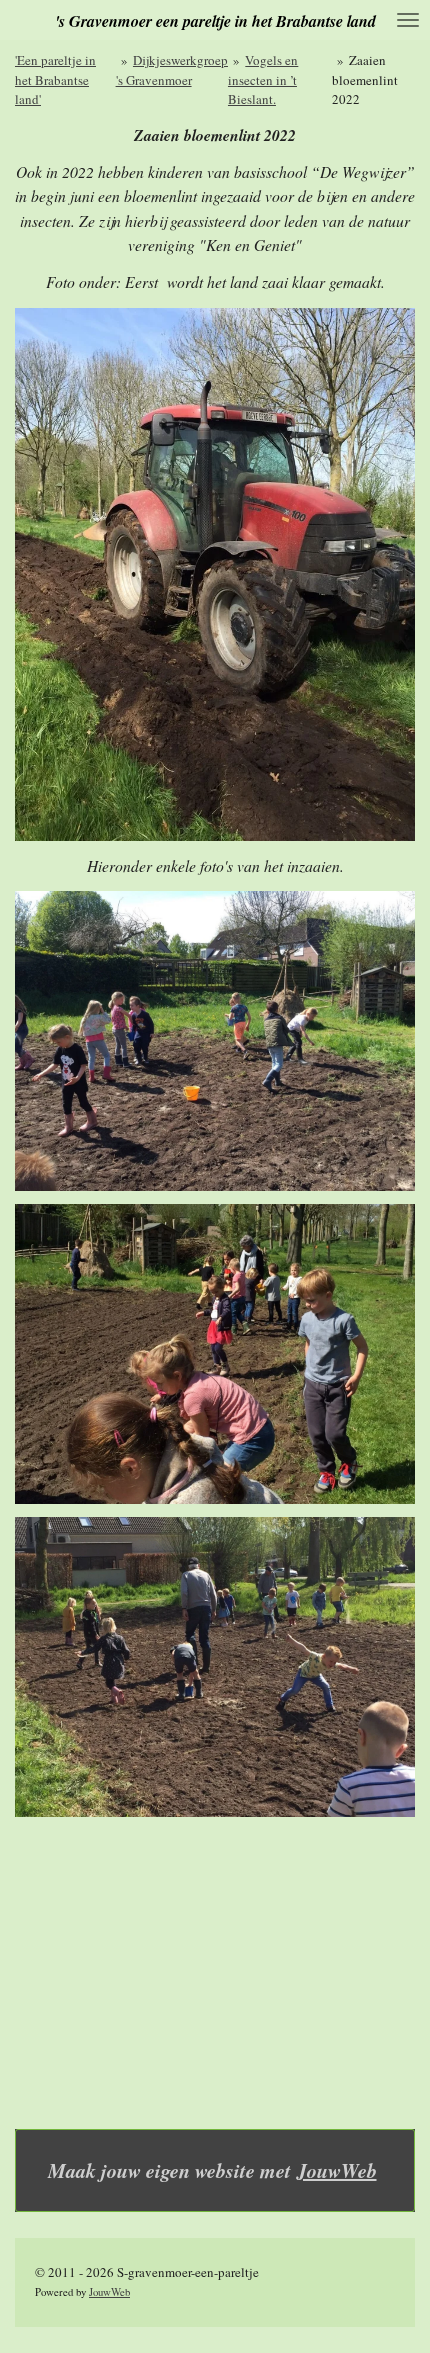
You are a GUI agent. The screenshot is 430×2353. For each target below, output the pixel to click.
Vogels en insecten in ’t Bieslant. (263, 79)
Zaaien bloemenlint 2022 (365, 79)
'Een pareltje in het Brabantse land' (55, 79)
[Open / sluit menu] (408, 20)
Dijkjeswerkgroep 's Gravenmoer (172, 70)
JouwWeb (337, 2170)
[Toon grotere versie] (215, 574)
